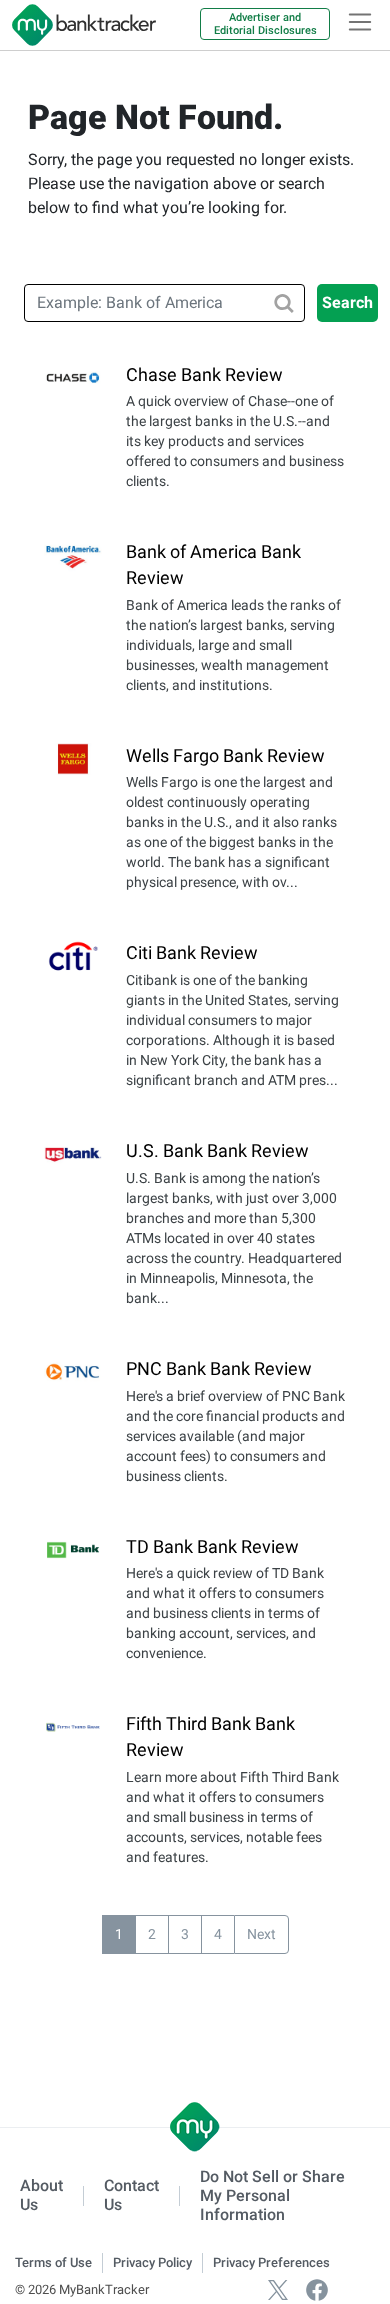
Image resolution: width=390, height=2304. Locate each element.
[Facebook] (317, 2289)
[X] (278, 2289)
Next (261, 1934)
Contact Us (131, 2195)
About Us (41, 2195)
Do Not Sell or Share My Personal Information (272, 2195)
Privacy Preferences (271, 2262)
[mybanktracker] (78, 25)
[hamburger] (360, 22)
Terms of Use (53, 2262)
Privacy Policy (152, 2262)
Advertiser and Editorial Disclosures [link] (265, 24)
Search (347, 302)
